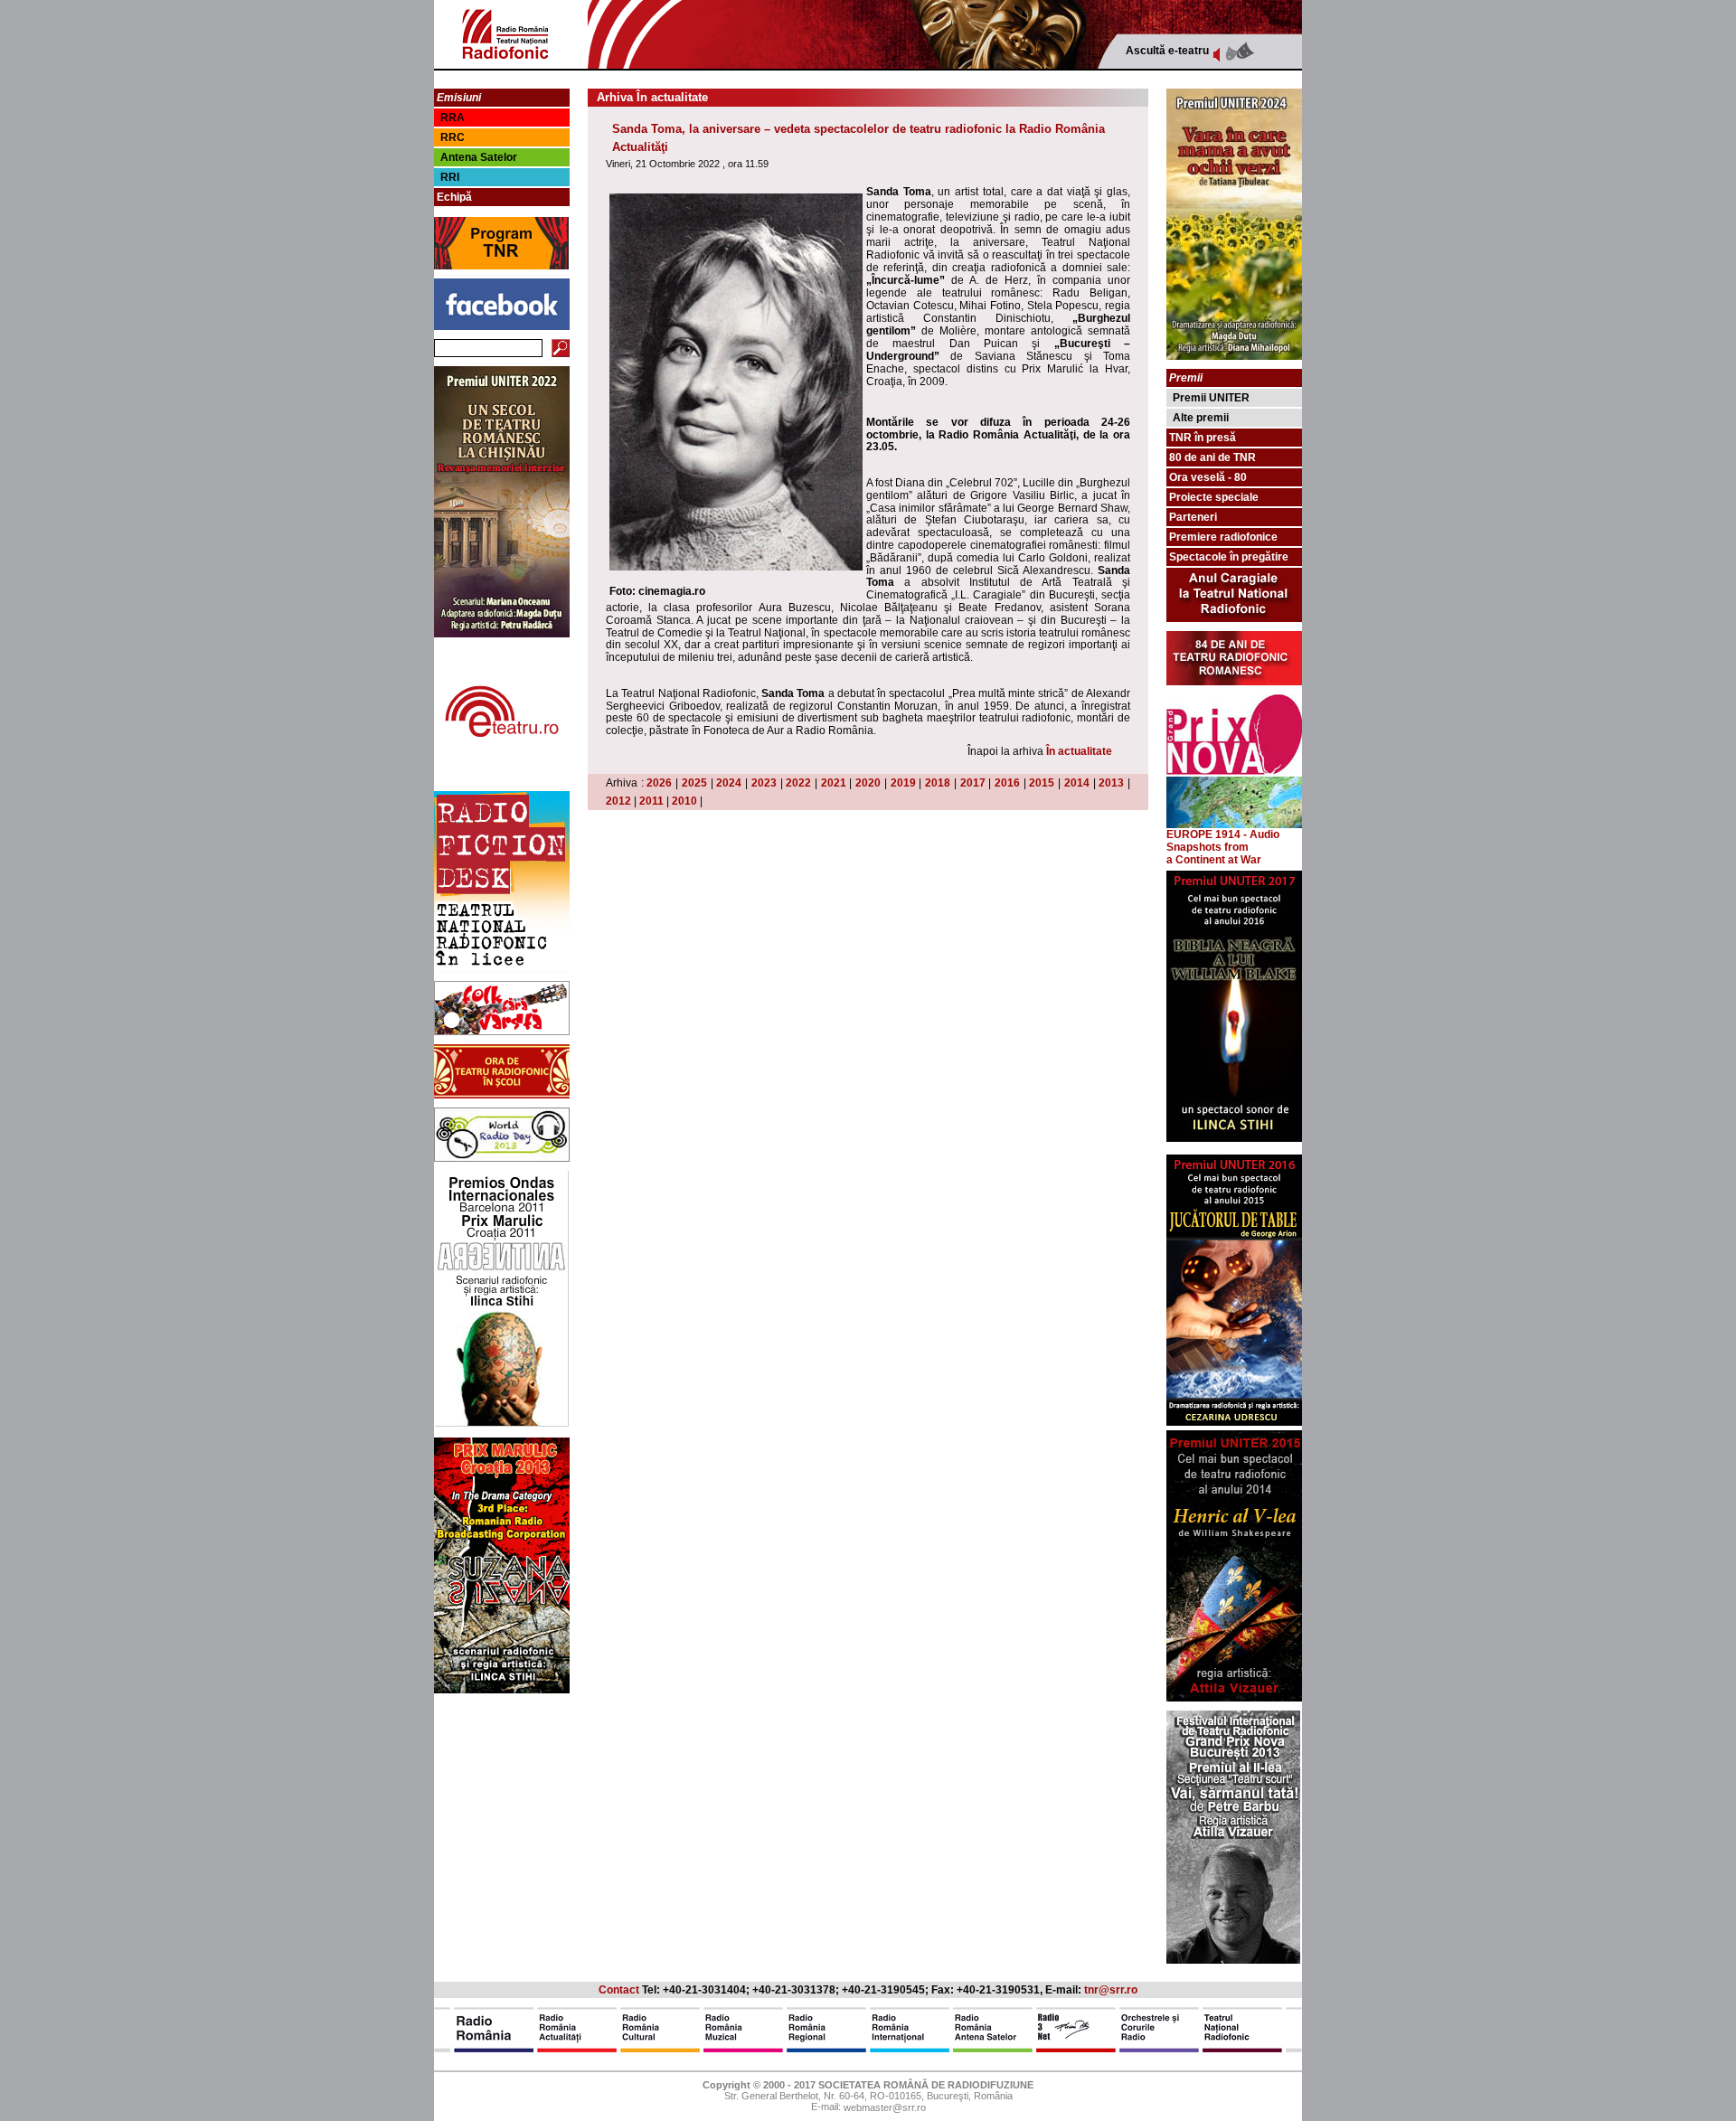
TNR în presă (1203, 438)
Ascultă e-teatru (1167, 51)
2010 (684, 801)
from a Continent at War (1214, 853)
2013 (1111, 783)
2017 (973, 783)
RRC (453, 137)
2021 (834, 783)
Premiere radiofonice (1223, 537)
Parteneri (1193, 517)
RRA (453, 118)
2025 (694, 783)
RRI (450, 177)
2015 (1042, 783)
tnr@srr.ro (1111, 1990)
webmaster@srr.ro (885, 2108)
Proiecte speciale (1214, 497)
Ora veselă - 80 (1208, 477)
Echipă (454, 197)
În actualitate (1079, 751)
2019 (903, 783)
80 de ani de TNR (1212, 457)
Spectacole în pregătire (1229, 557)
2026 (659, 783)
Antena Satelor (479, 157)
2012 (618, 801)
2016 (1007, 783)
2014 (1077, 783)
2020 (868, 783)
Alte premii (1201, 418)
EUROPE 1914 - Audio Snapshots (1223, 841)
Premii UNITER (1211, 398)
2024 (729, 783)
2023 (764, 783)
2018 (938, 783)
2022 (798, 783)
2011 (651, 801)
